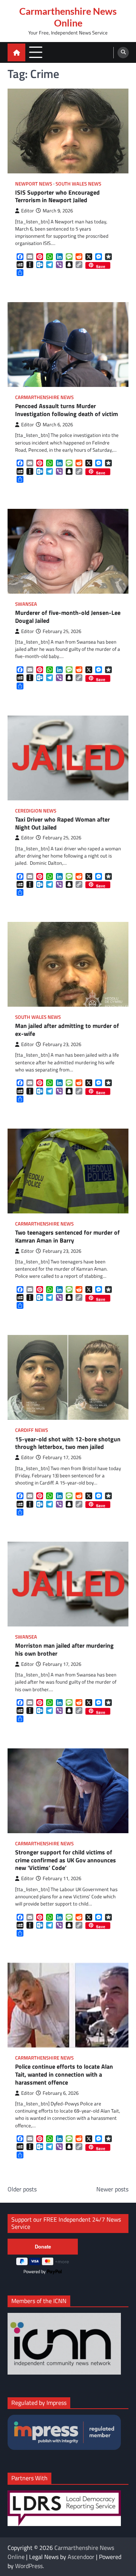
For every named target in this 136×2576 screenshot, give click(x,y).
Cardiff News (32, 1430)
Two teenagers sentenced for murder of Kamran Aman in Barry (67, 1237)
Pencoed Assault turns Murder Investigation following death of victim (66, 410)
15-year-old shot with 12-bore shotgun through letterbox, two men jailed (68, 1443)
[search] (123, 53)
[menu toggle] (36, 52)
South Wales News (78, 184)
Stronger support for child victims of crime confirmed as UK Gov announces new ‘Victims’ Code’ (66, 1860)
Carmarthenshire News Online (68, 17)
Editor (28, 211)
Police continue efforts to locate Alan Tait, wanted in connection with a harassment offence (64, 2074)
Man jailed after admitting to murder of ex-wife (67, 1030)
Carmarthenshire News (44, 397)
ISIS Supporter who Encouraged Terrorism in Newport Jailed (57, 196)
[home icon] (16, 52)
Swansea (26, 604)
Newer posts (112, 2189)
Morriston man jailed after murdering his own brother (64, 1650)
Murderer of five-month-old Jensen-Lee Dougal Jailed (68, 617)
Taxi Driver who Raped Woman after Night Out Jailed (63, 823)
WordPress (29, 2566)
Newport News (34, 184)
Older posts (22, 2189)
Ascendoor (81, 2557)
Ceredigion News (36, 811)
